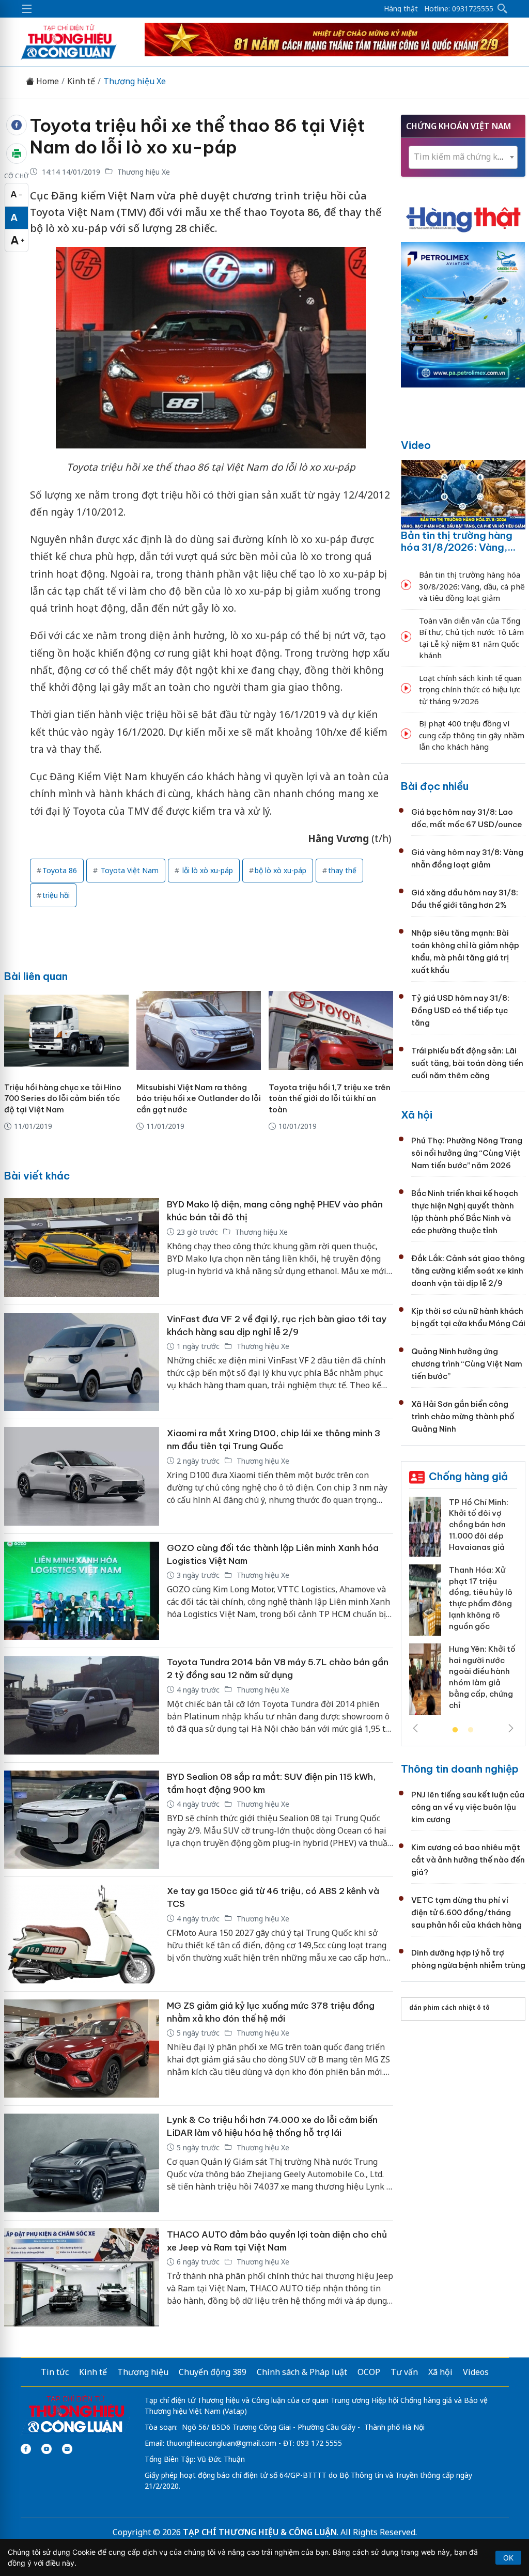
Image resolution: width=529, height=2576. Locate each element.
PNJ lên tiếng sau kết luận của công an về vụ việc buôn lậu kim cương (468, 1807)
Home (46, 81)
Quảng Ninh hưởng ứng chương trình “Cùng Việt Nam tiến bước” (467, 1364)
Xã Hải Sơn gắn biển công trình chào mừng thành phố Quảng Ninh (463, 1416)
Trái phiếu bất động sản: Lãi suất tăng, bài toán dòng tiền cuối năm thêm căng (467, 1063)
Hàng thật (401, 9)
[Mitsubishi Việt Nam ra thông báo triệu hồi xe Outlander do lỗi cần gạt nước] (199, 1030)
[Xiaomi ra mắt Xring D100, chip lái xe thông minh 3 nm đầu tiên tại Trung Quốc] (82, 1476)
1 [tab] (455, 1730)
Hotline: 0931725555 (459, 9)
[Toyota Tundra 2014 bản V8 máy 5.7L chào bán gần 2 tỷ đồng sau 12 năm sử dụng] (82, 1705)
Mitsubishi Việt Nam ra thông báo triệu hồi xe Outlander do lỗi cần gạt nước (199, 1099)
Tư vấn (404, 2372)
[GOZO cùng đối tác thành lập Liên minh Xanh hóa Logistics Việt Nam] (82, 1591)
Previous (415, 1728)
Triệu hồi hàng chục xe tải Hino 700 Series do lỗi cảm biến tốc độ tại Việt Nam (63, 1099)
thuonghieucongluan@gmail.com (221, 2443)
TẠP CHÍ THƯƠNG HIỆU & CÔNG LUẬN (260, 2532)
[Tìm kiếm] (503, 9)
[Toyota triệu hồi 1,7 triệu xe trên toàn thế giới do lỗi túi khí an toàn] (331, 1030)
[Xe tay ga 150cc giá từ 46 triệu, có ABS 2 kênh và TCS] (82, 1934)
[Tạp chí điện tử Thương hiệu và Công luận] (76, 2415)
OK (508, 2558)
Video (416, 445)
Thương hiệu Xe (135, 81)
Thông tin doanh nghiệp (460, 1769)
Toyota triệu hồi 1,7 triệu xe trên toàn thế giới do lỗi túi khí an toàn (330, 1099)
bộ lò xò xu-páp (281, 870)
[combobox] (463, 157)
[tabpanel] (463, 1610)
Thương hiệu (143, 2372)
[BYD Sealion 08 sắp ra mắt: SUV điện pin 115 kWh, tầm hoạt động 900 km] (82, 1820)
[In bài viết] (17, 153)
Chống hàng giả (468, 1476)
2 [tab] (471, 1730)
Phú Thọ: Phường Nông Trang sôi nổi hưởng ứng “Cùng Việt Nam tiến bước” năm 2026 (467, 1153)
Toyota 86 (60, 870)
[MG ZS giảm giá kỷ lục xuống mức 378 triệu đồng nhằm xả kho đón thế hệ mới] (82, 2049)
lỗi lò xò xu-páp (207, 870)
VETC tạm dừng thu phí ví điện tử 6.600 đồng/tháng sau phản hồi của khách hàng (466, 1912)
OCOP (369, 2372)
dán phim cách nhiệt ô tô (449, 2007)
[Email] (67, 2449)
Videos (476, 2372)
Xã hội (417, 1115)
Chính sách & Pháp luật (302, 2372)
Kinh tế (81, 81)
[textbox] (463, 157)
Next (511, 1728)
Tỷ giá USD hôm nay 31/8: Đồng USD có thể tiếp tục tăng (460, 1010)
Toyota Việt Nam (129, 870)
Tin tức (55, 2372)
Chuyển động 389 (213, 2372)
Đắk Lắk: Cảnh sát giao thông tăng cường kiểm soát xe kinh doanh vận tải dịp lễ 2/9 (468, 1271)
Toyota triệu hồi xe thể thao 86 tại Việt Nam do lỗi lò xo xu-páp (198, 136)
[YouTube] (46, 2449)
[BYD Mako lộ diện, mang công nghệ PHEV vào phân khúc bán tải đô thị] (82, 1247)
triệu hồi (56, 895)
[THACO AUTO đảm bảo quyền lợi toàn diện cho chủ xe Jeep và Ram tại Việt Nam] (82, 2278)
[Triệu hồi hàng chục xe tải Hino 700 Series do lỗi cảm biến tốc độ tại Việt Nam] (66, 1030)
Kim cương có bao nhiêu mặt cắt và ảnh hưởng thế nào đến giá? (468, 1860)
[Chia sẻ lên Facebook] (17, 125)
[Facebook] (26, 2449)
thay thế (342, 870)
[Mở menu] (27, 9)
